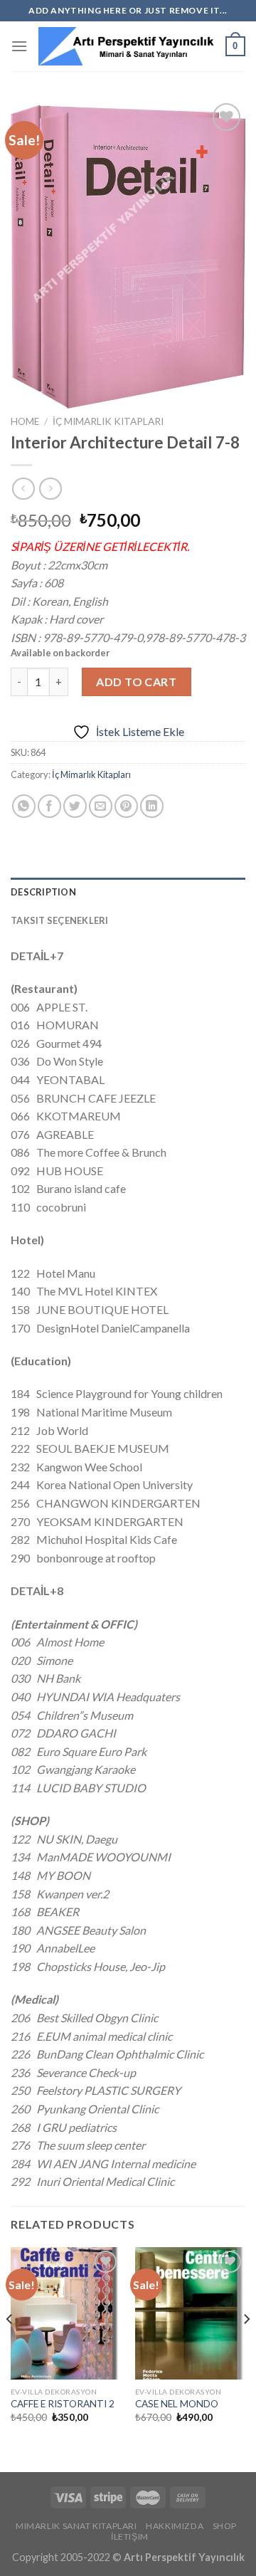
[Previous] (10, 2348)
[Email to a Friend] (101, 806)
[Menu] (19, 46)
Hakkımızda (175, 2526)
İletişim (130, 2536)
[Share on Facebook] (49, 806)
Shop (225, 2526)
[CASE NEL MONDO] (190, 2313)
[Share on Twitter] (75, 806)
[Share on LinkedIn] (152, 806)
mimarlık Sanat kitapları (76, 2526)
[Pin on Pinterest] (126, 806)
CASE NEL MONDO (177, 2404)
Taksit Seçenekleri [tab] (60, 920)
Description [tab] (43, 892)
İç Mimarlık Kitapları (108, 421)
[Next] (246, 2348)
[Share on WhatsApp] (24, 806)
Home (25, 421)
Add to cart (136, 682)
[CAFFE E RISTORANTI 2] (66, 2313)
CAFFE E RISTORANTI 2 (63, 2404)
